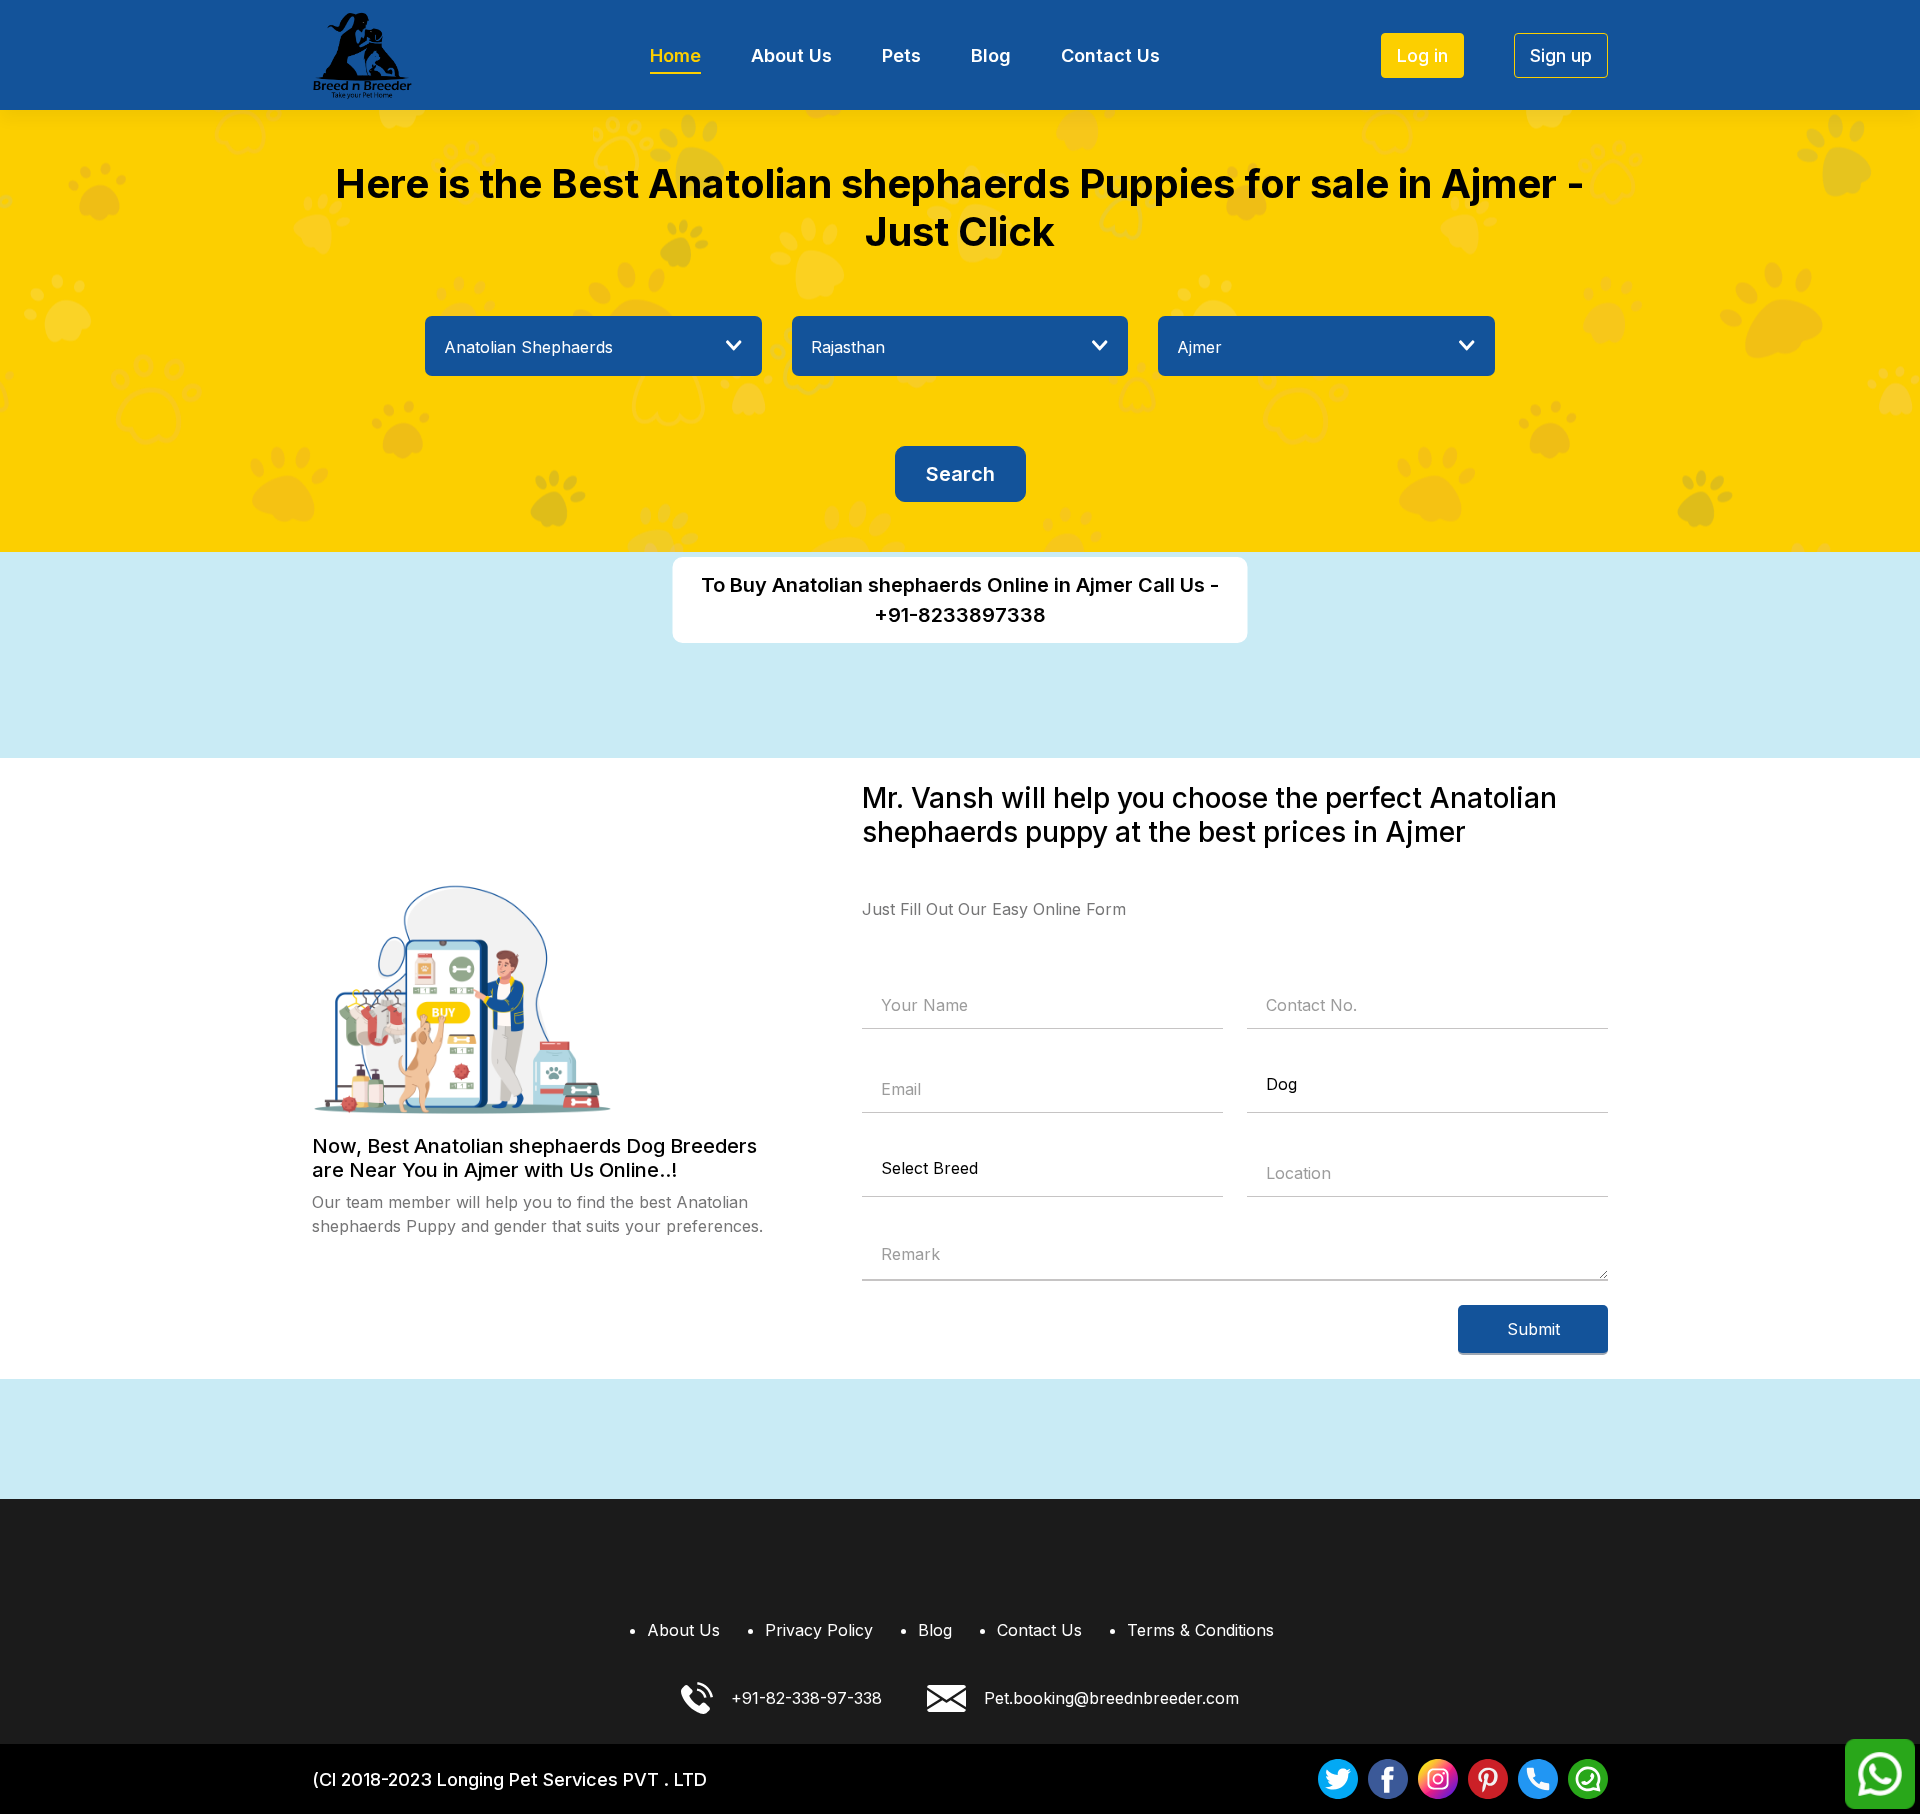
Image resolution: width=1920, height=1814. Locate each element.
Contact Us (1110, 55)
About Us (791, 55)
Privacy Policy (819, 1630)
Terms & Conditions (1200, 1630)
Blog (991, 55)
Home (675, 55)
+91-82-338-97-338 (806, 1698)
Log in (1422, 55)
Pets (901, 55)
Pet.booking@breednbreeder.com (1111, 1698)
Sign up (1561, 55)
